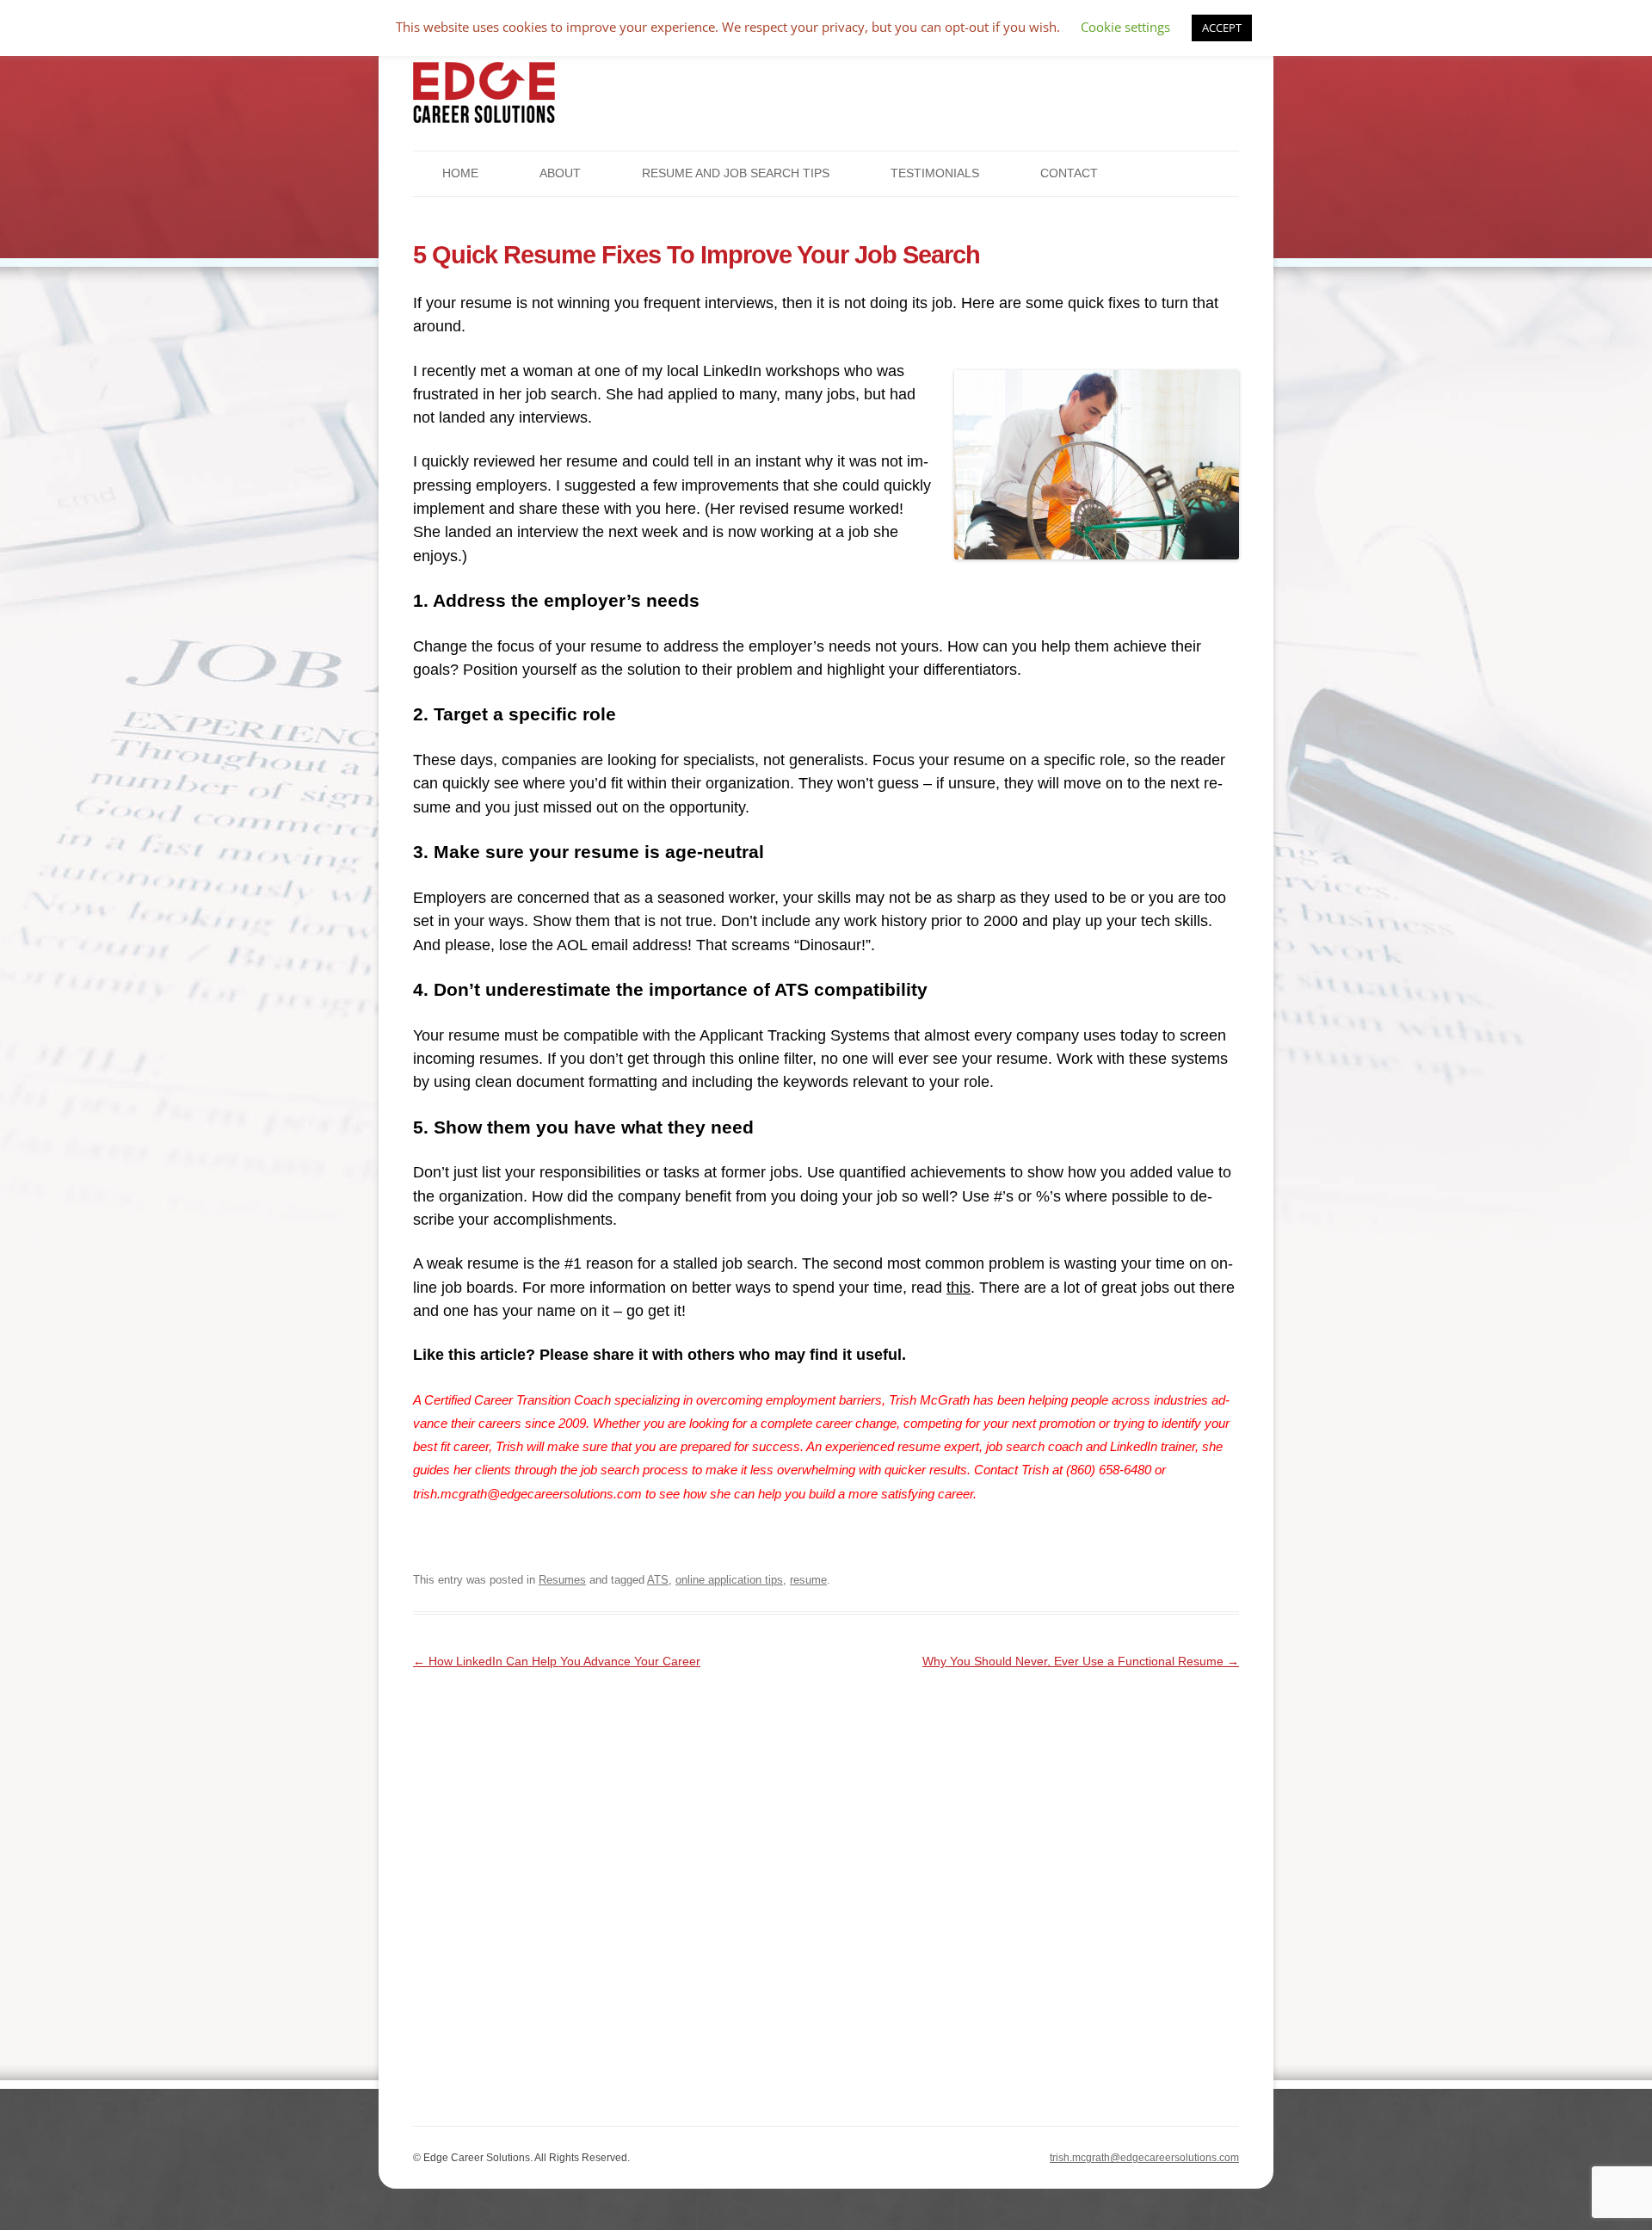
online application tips (729, 1580)
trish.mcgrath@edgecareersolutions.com (1144, 2158)
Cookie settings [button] (1125, 27)
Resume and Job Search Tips (736, 173)
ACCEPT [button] (1222, 28)
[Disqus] (826, 1888)
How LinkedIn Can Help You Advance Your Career (557, 1661)
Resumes (562, 1580)
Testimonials (935, 173)
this (959, 1288)
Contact (1069, 173)
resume (808, 1580)
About (560, 173)
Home (460, 173)
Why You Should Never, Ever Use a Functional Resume (1081, 1661)
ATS (658, 1580)
